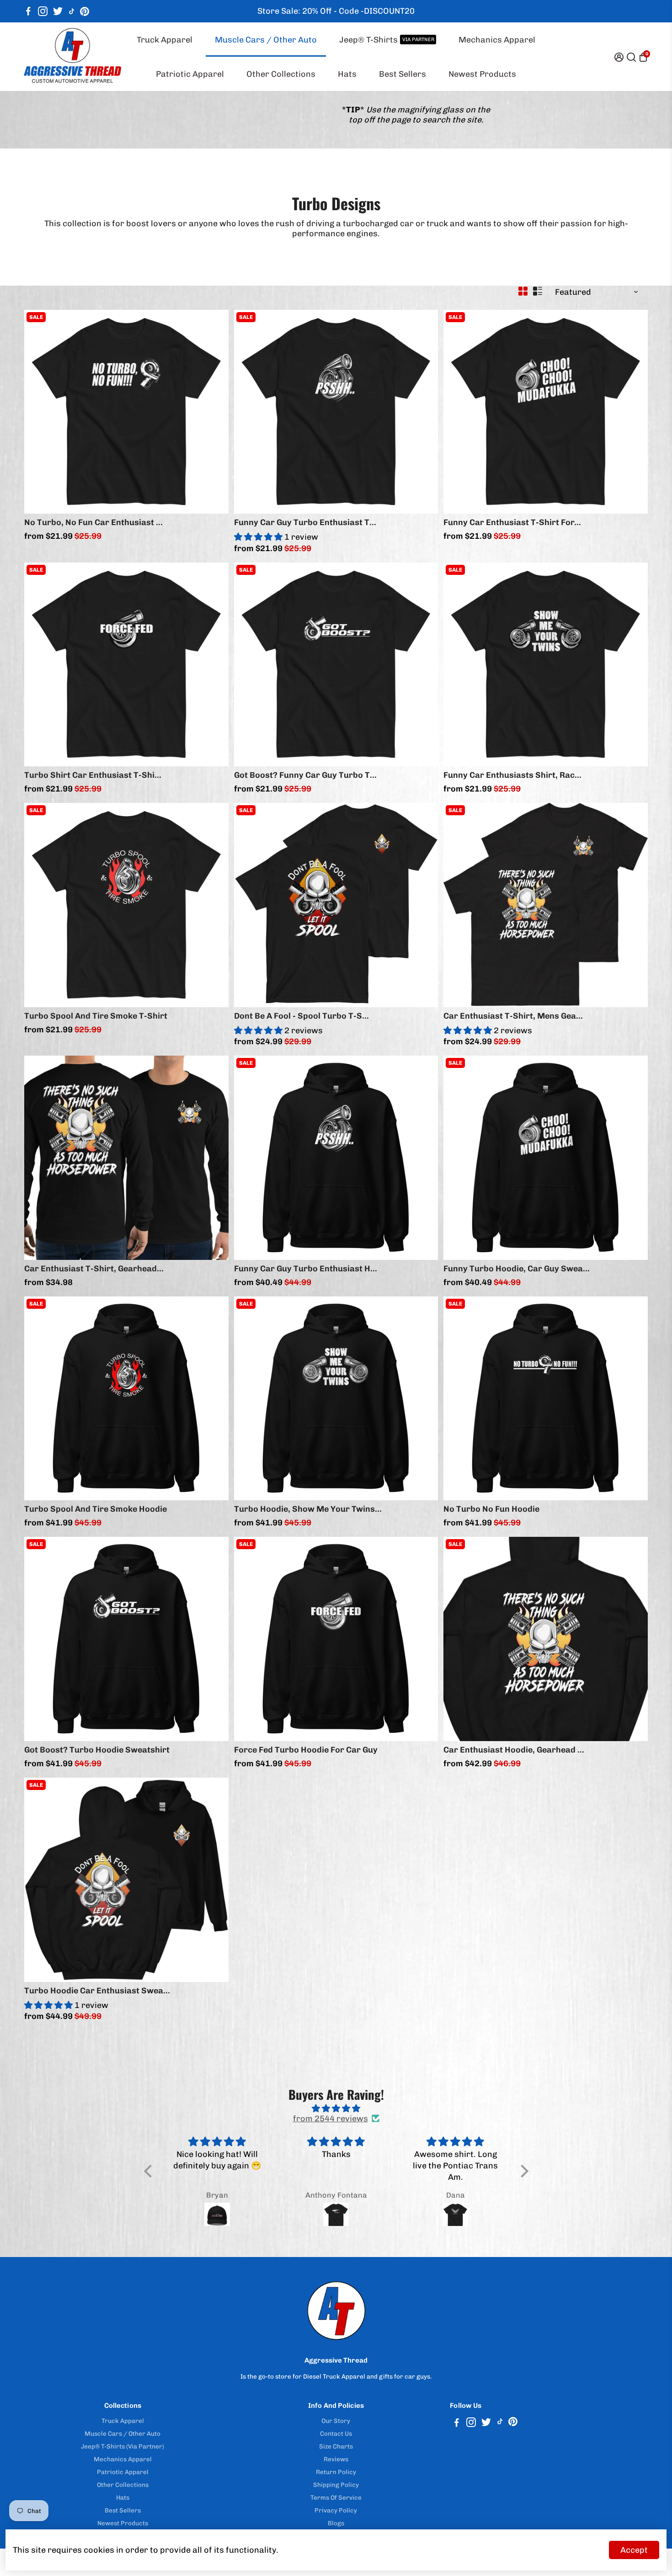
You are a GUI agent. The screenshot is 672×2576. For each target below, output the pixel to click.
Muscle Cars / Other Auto (266, 40)
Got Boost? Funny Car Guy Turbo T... (305, 775)
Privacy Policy (336, 2510)
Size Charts (336, 2446)
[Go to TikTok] (72, 11)
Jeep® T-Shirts (387, 40)
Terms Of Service (336, 2497)
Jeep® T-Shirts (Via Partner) (123, 2446)
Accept (634, 2550)
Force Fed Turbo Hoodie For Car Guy (306, 1750)
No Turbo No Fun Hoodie (491, 1509)
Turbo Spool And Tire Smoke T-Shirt (96, 1016)
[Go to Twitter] (58, 11)
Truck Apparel (165, 40)
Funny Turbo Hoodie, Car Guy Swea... (517, 1269)
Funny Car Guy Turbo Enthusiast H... (306, 1269)
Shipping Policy (336, 2485)
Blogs (336, 2523)
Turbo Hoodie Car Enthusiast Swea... (97, 1991)
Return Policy (336, 2472)
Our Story (336, 2421)
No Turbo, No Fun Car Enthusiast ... (93, 522)
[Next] (212, 409)
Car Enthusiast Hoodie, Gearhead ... (514, 1750)
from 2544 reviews (331, 2119)
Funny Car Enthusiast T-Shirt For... (512, 522)
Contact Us (336, 2433)
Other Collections (281, 74)
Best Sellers (403, 74)
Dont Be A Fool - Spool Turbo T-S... (301, 1016)
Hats (347, 74)
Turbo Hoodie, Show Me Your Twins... (308, 1509)
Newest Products (482, 74)
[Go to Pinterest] (85, 11)
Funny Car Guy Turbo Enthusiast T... (305, 522)
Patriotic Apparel (190, 74)
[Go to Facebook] (28, 11)
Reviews (336, 2459)
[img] (336, 2109)
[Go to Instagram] (43, 11)
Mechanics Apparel (497, 40)
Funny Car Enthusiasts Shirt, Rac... (512, 775)
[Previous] (41, 409)
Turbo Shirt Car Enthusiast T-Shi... (93, 775)
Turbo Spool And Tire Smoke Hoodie (96, 1509)
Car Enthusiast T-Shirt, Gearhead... (94, 1269)
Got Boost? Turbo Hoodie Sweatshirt (97, 1750)
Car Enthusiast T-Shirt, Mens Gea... (513, 1016)
